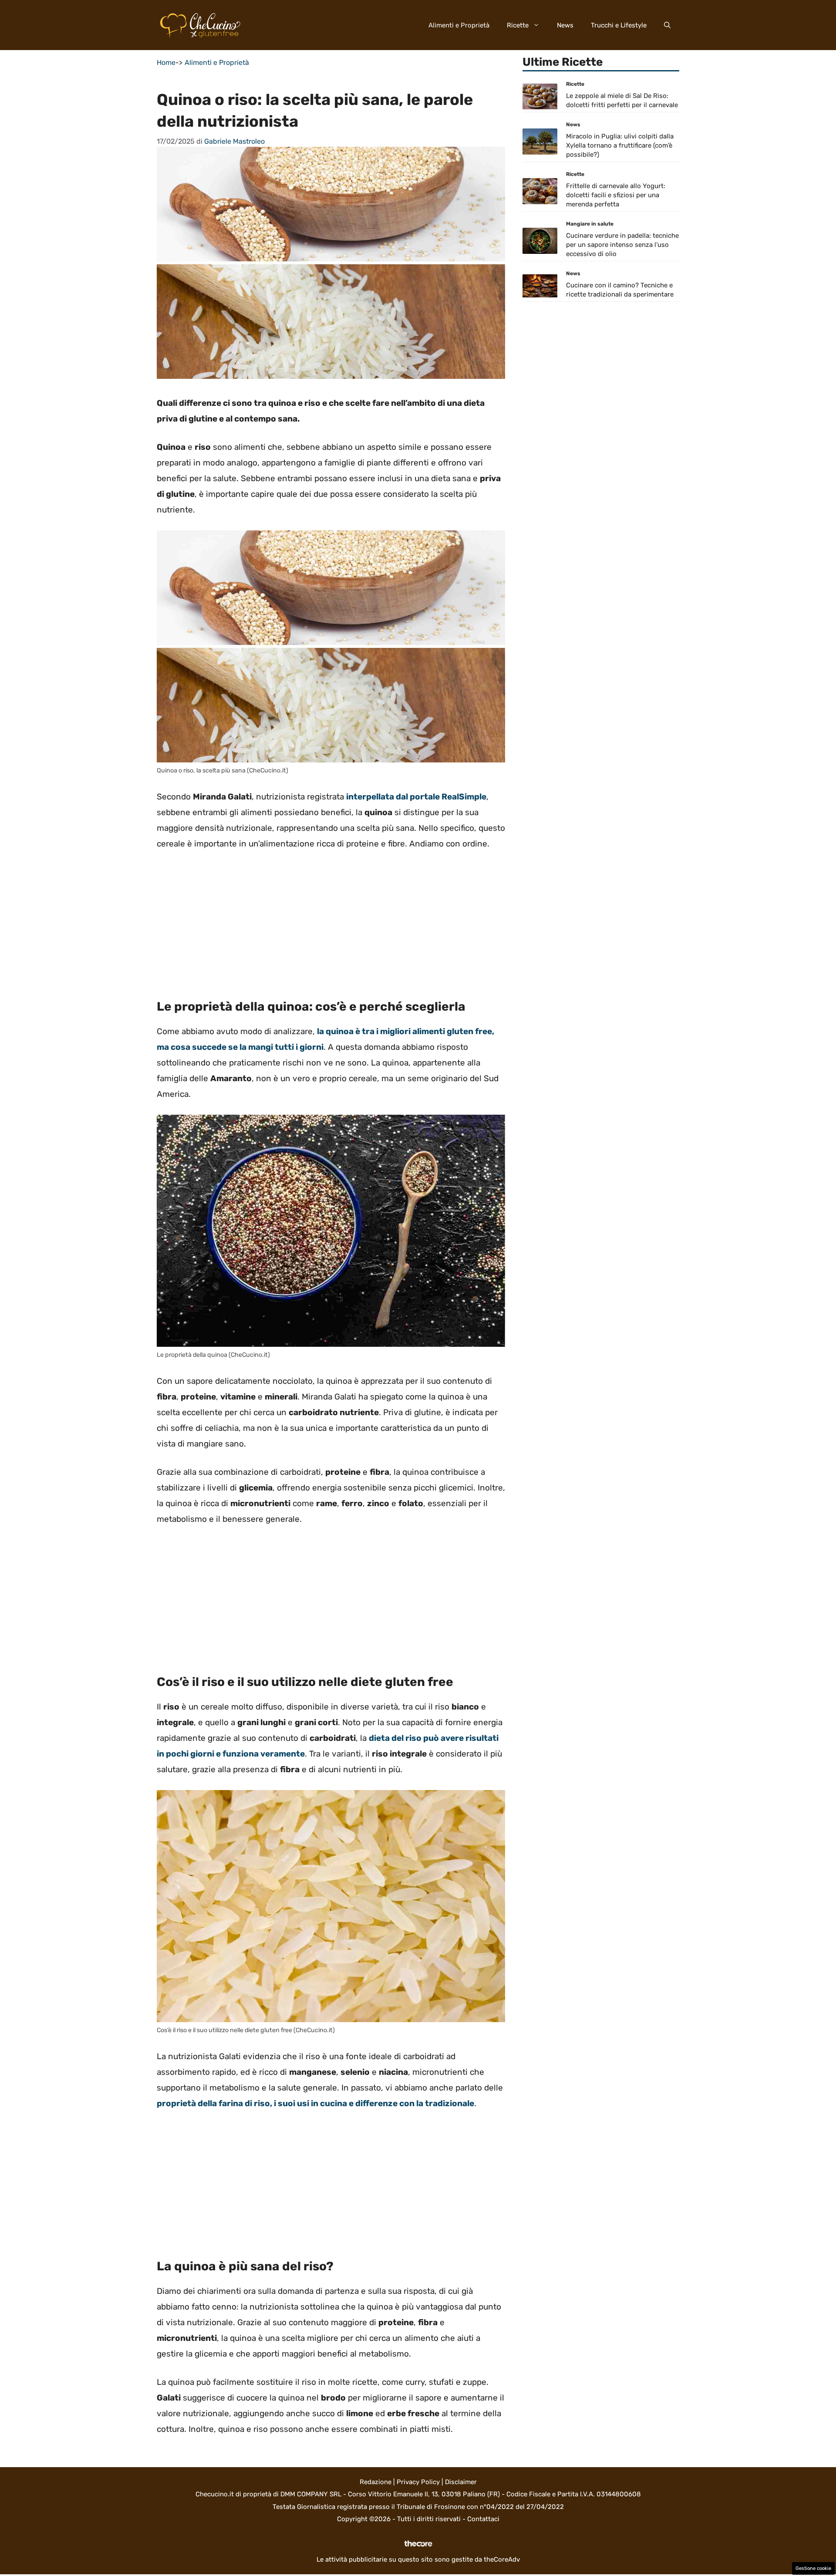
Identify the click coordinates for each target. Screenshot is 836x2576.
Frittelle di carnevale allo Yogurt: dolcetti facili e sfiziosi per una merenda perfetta (616, 196)
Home (166, 62)
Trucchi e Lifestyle (619, 25)
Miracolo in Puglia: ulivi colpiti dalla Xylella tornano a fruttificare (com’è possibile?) (620, 146)
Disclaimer (461, 2482)
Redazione (376, 2482)
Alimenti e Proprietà (459, 25)
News (565, 25)
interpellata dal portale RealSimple (416, 797)
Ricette (518, 25)
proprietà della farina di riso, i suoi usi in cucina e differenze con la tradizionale (315, 2103)
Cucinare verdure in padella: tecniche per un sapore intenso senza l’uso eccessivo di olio (622, 245)
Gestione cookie (813, 2568)
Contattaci (483, 2519)
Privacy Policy (418, 2482)
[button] (667, 25)
